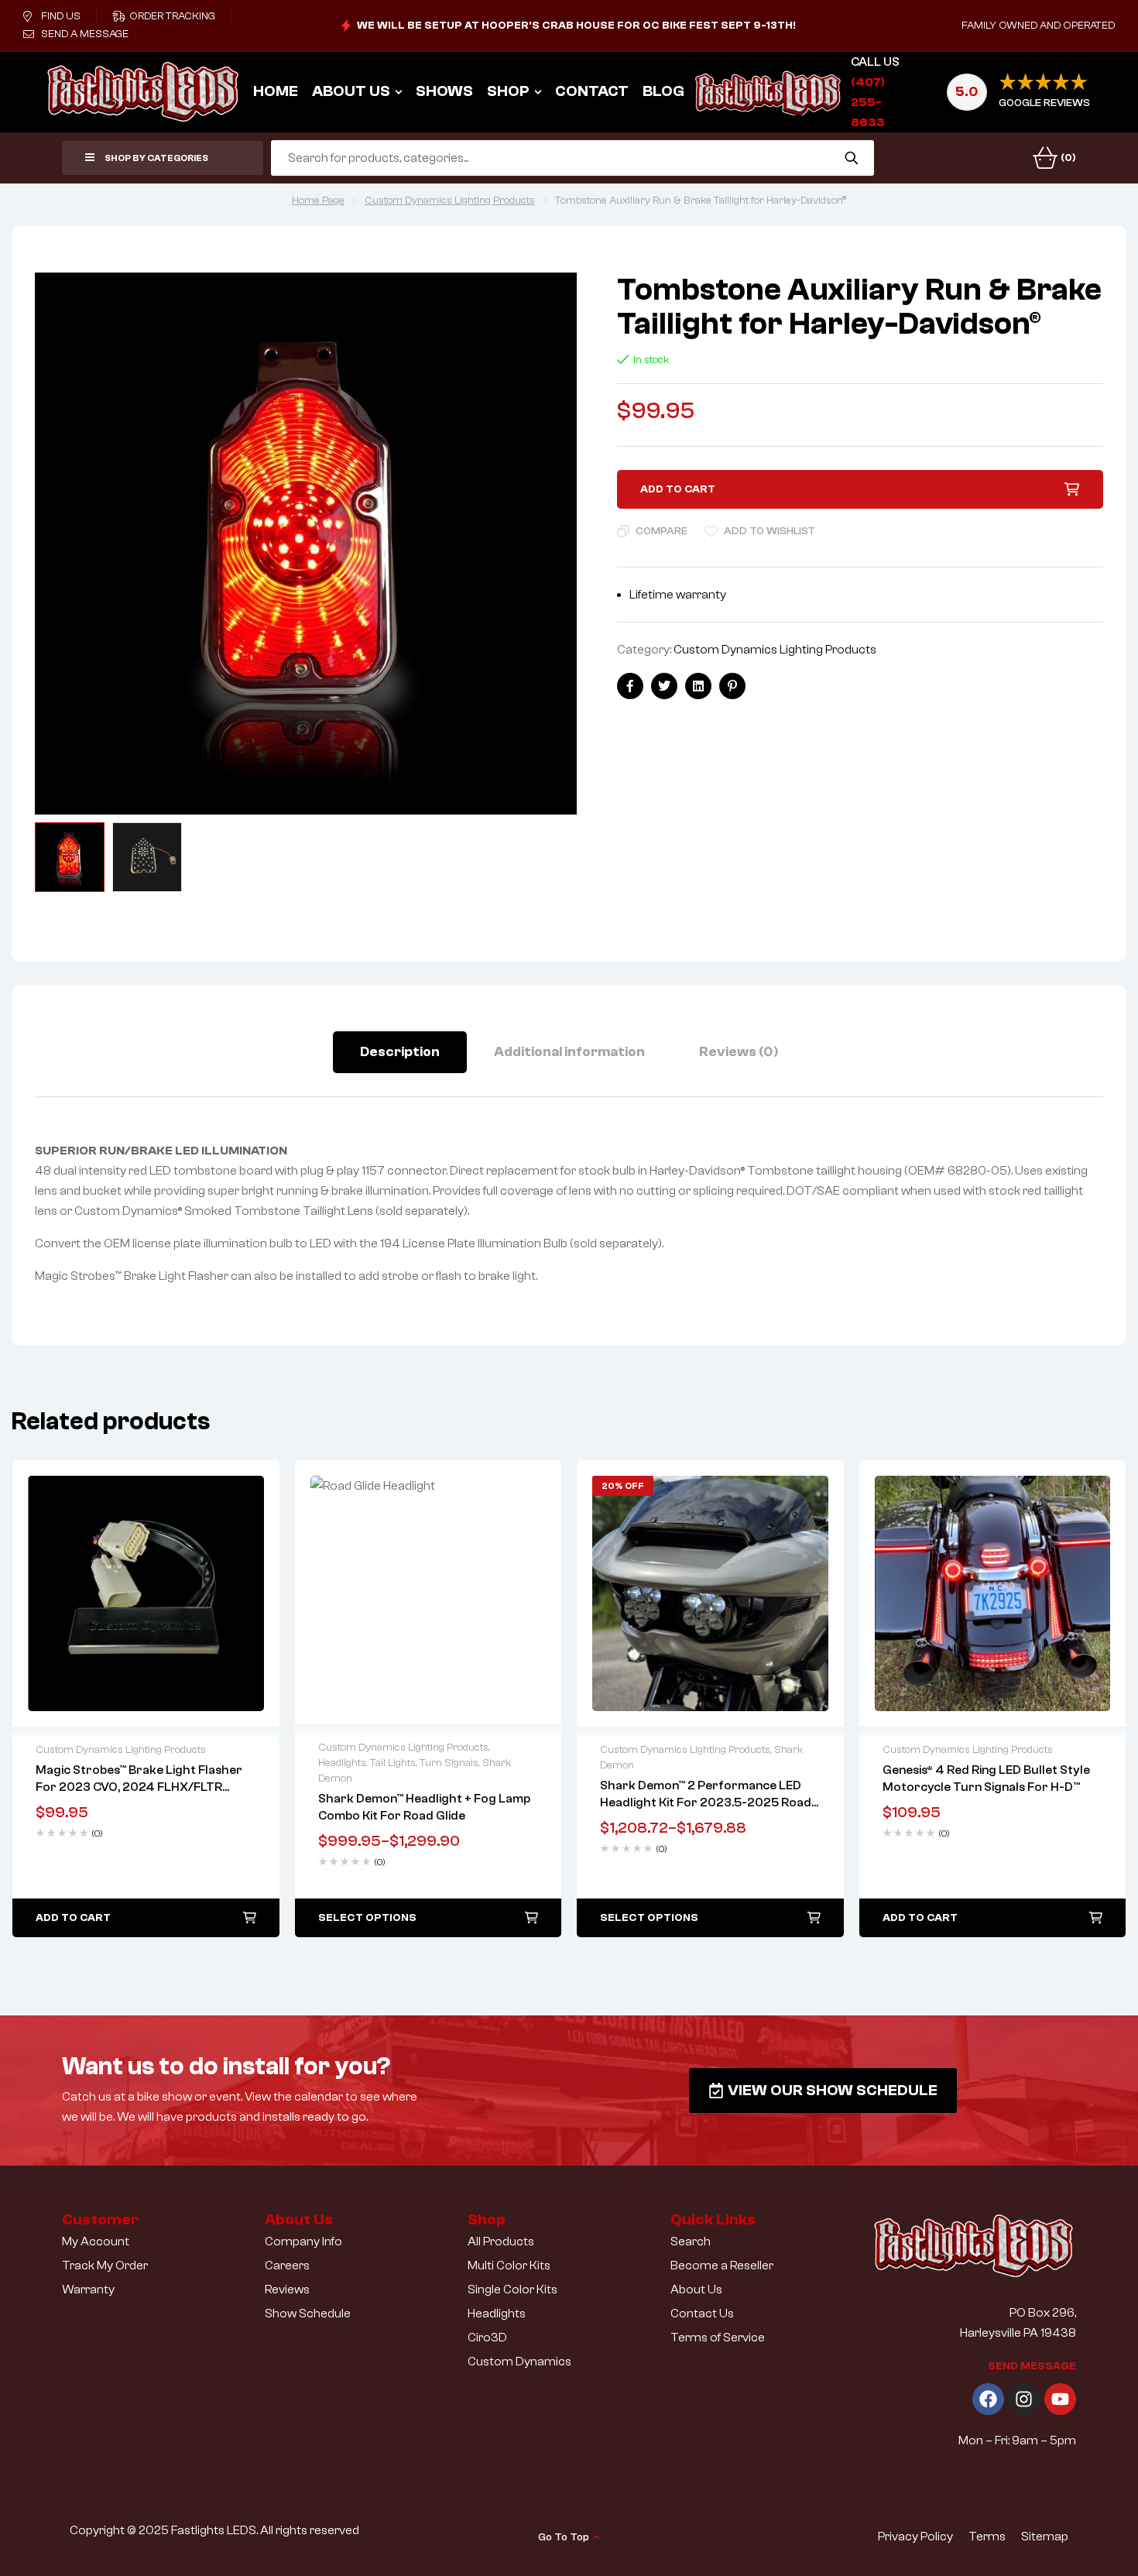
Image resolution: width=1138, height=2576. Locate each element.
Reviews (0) (739, 1052)
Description (400, 1052)
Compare (662, 531)
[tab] (400, 1052)
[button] (550, 300)
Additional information (569, 1052)
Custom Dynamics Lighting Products (450, 201)
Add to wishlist (770, 531)
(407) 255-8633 (868, 102)
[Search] (851, 158)
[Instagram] (1024, 2399)
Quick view (146, 1593)
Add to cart (678, 489)
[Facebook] (988, 2399)
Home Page (318, 201)
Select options (367, 1918)
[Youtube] (1060, 2399)
